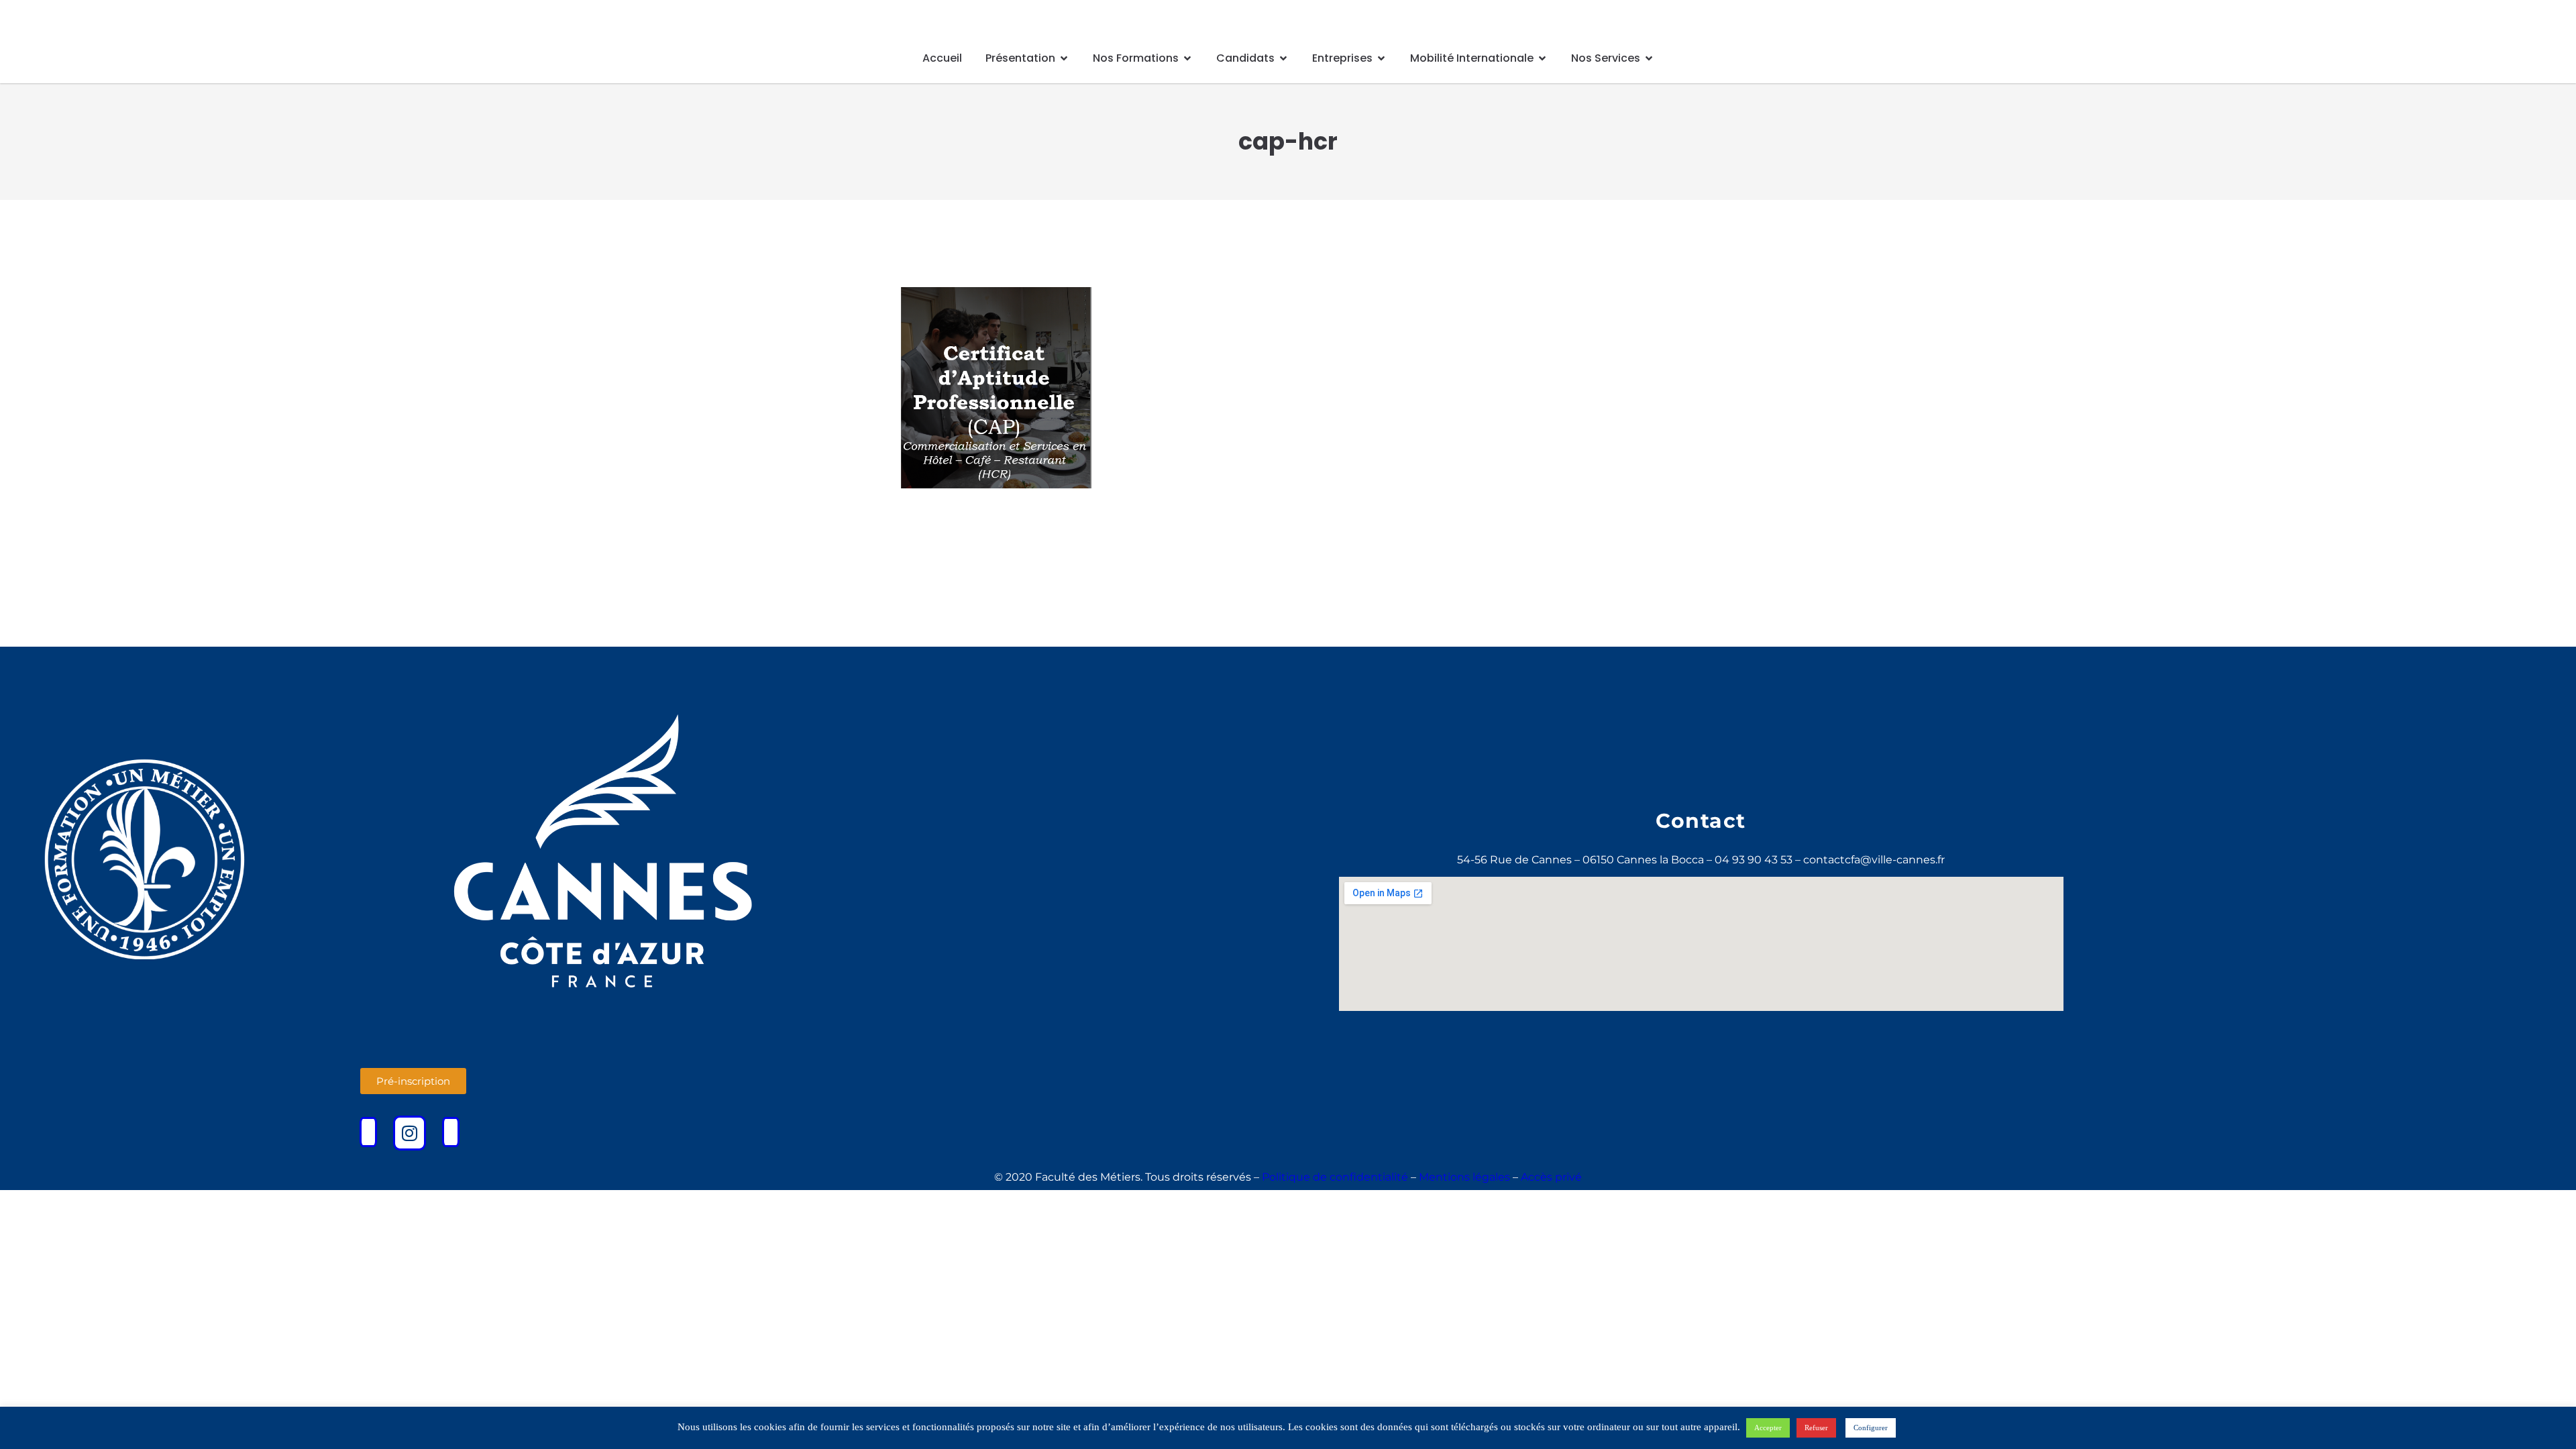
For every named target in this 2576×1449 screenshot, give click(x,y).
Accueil (942, 58)
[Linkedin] (451, 1132)
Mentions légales (1464, 1177)
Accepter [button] (1768, 1428)
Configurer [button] (1871, 1428)
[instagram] (410, 1133)
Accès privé (1551, 1177)
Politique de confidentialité (1335, 1177)
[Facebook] (368, 1132)
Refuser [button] (1816, 1428)
